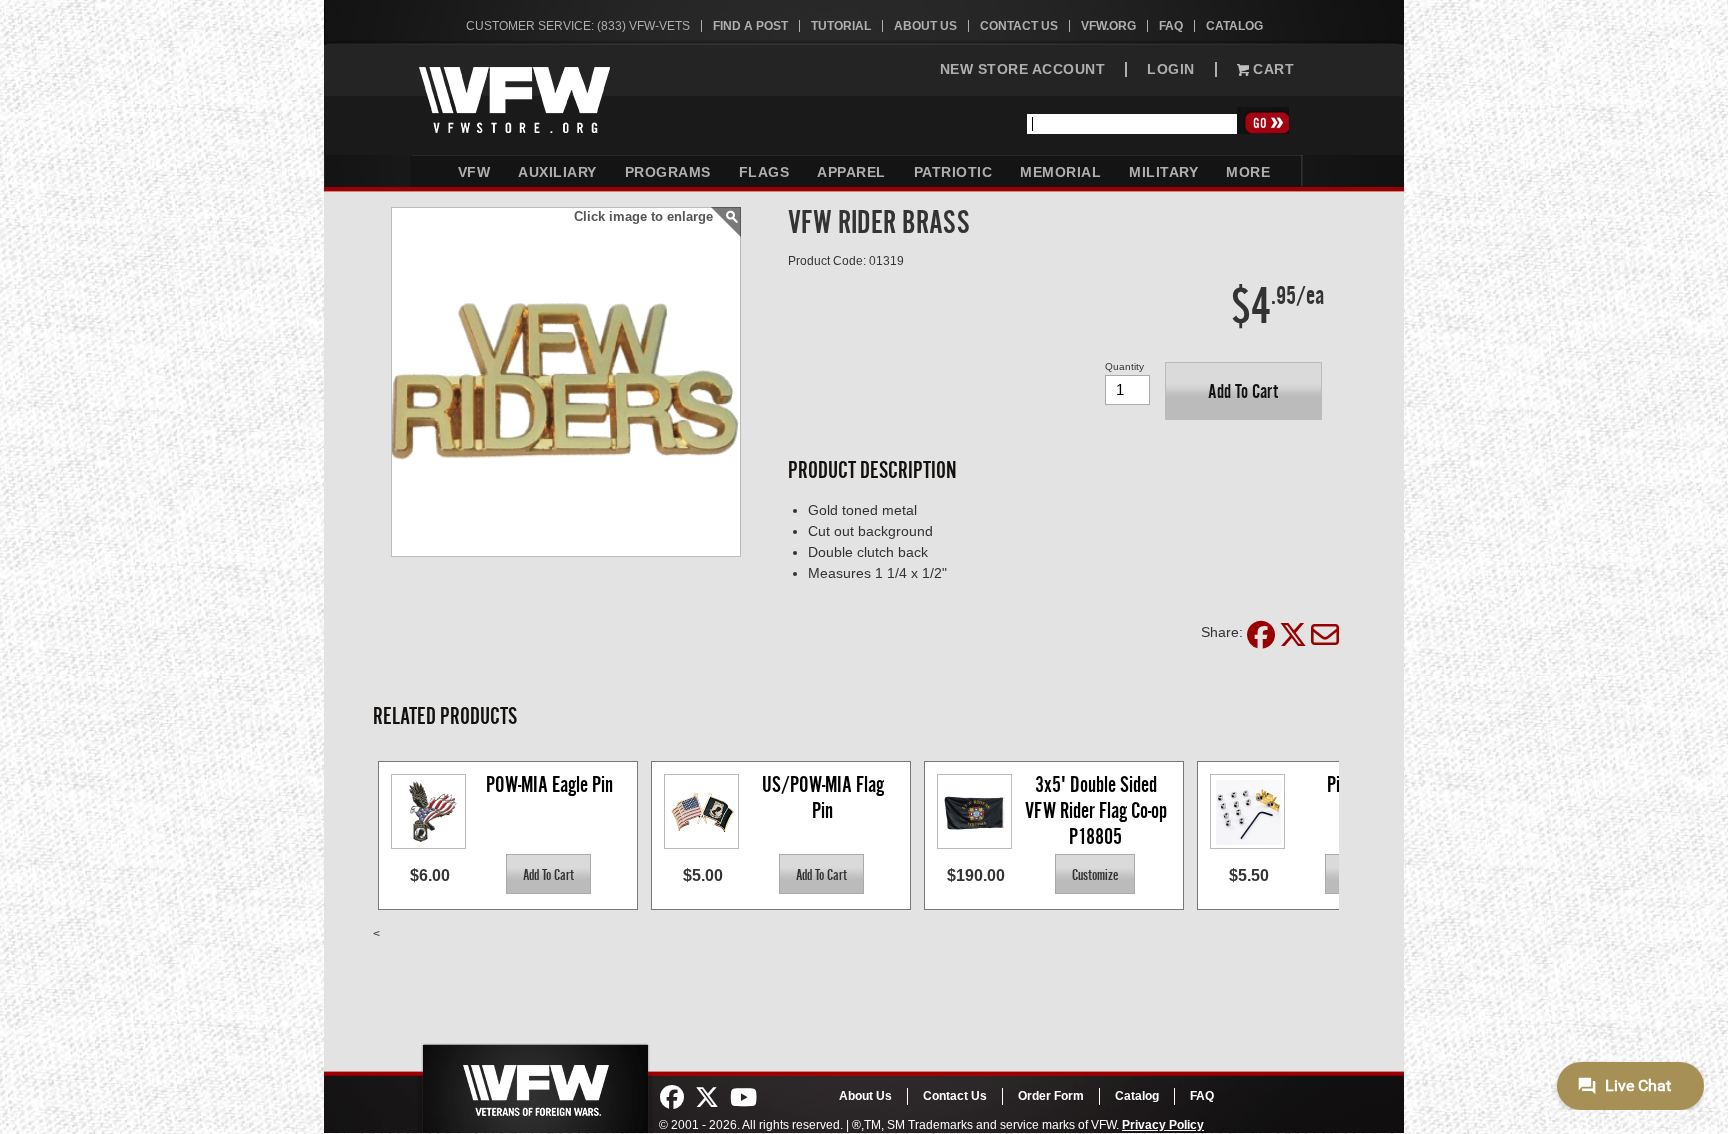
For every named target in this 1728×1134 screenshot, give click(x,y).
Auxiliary (557, 172)
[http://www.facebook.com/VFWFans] (672, 1098)
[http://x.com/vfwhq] (707, 1098)
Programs (668, 172)
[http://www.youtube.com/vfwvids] (743, 1098)
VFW (474, 172)
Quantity (1124, 366)
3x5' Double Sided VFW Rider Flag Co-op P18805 (1098, 809)
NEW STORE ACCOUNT (1023, 69)
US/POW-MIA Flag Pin (825, 797)
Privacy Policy (1163, 1125)
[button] (1243, 391)
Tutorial (841, 26)
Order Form (1051, 1096)
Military (1163, 172)
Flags (764, 172)
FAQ (1171, 26)
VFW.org (1108, 26)
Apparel (851, 172)
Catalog (1234, 26)
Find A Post (750, 26)
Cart (1272, 69)
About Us (925, 26)
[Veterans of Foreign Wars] (534, 1083)
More (1248, 172)
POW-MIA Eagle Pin (549, 784)
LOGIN (1171, 69)
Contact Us (1019, 26)
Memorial (1060, 172)
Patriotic (953, 172)
